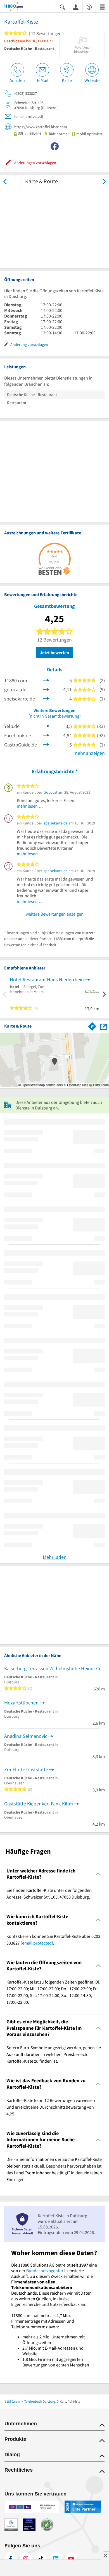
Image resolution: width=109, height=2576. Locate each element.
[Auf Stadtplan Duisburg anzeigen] (103, 1026)
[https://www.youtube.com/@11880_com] (71, 2559)
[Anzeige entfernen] (105, 2556)
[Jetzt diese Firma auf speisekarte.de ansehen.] (46, 698)
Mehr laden (55, 1557)
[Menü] (102, 7)
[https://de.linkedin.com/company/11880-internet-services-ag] (56, 2559)
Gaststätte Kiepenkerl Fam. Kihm (39, 1804)
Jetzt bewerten (54, 652)
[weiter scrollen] (104, 181)
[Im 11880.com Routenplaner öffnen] (92, 1025)
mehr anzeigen (89, 753)
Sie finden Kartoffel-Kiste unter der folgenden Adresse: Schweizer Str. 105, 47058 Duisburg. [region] (49, 1893)
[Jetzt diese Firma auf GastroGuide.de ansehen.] (46, 744)
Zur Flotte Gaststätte (26, 1769)
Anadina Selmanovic (26, 1736)
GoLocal (50, 792)
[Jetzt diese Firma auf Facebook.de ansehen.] (46, 735)
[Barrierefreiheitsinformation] (89, 7)
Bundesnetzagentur (45, 2271)
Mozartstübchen (21, 1703)
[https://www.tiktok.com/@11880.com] (41, 2559)
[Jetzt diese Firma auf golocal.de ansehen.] (46, 689)
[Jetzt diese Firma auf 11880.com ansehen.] (46, 680)
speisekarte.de (56, 823)
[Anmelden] (76, 7)
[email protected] (37, 1943)
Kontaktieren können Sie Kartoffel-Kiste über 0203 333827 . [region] (53, 1940)
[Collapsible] (98, 1874)
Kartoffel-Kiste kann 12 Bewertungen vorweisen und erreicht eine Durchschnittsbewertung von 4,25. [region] (51, 2107)
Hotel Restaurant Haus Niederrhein (47, 979)
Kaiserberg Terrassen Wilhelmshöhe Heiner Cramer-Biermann (54, 1668)
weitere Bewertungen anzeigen (55, 914)
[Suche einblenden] (62, 7)
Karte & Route (42, 181)
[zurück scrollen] (5, 181)
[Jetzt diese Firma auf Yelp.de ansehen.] (46, 726)
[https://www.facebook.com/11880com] (11, 2559)
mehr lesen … (30, 806)
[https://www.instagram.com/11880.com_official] (26, 2559)
